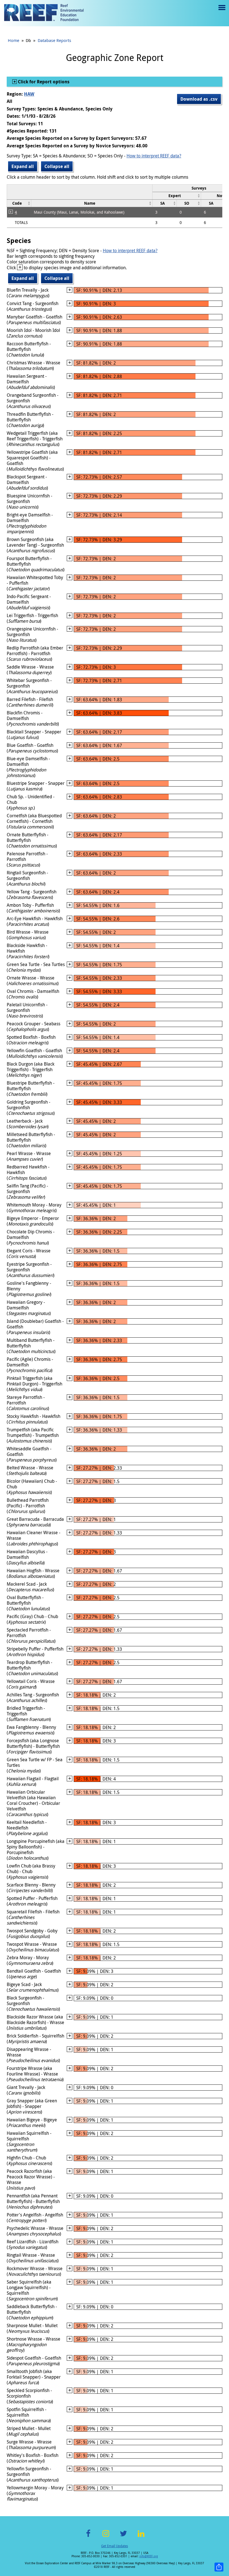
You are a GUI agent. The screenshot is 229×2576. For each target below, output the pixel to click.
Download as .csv (199, 99)
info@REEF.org (149, 2556)
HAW (29, 94)
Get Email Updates (115, 2546)
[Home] (44, 13)
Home (14, 40)
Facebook (88, 2537)
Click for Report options (43, 82)
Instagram (106, 2537)
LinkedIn (141, 2537)
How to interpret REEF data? (154, 156)
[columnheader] (177, 196)
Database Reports (54, 40)
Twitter (123, 2537)
